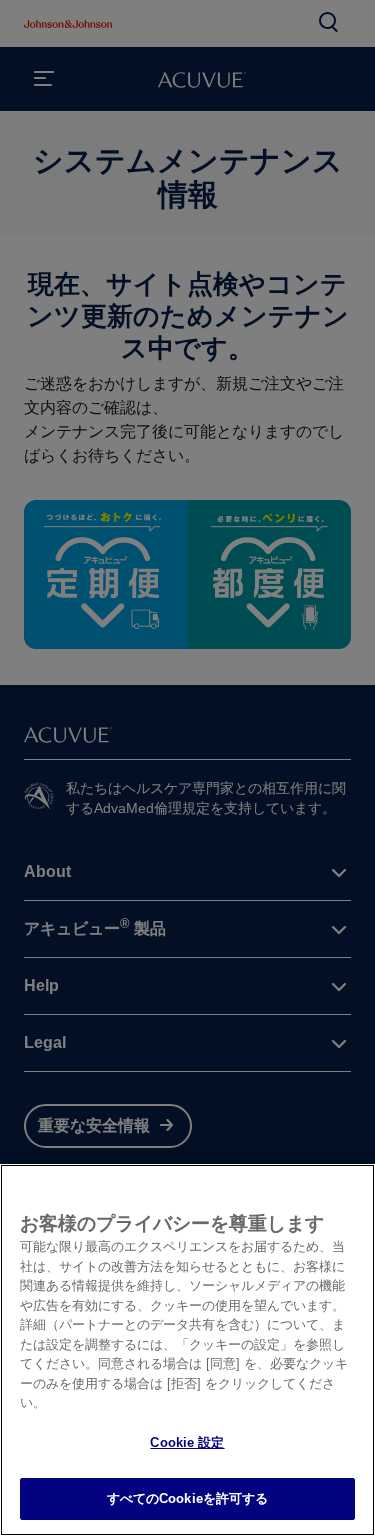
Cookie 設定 (187, 1442)
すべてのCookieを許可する (188, 1498)
